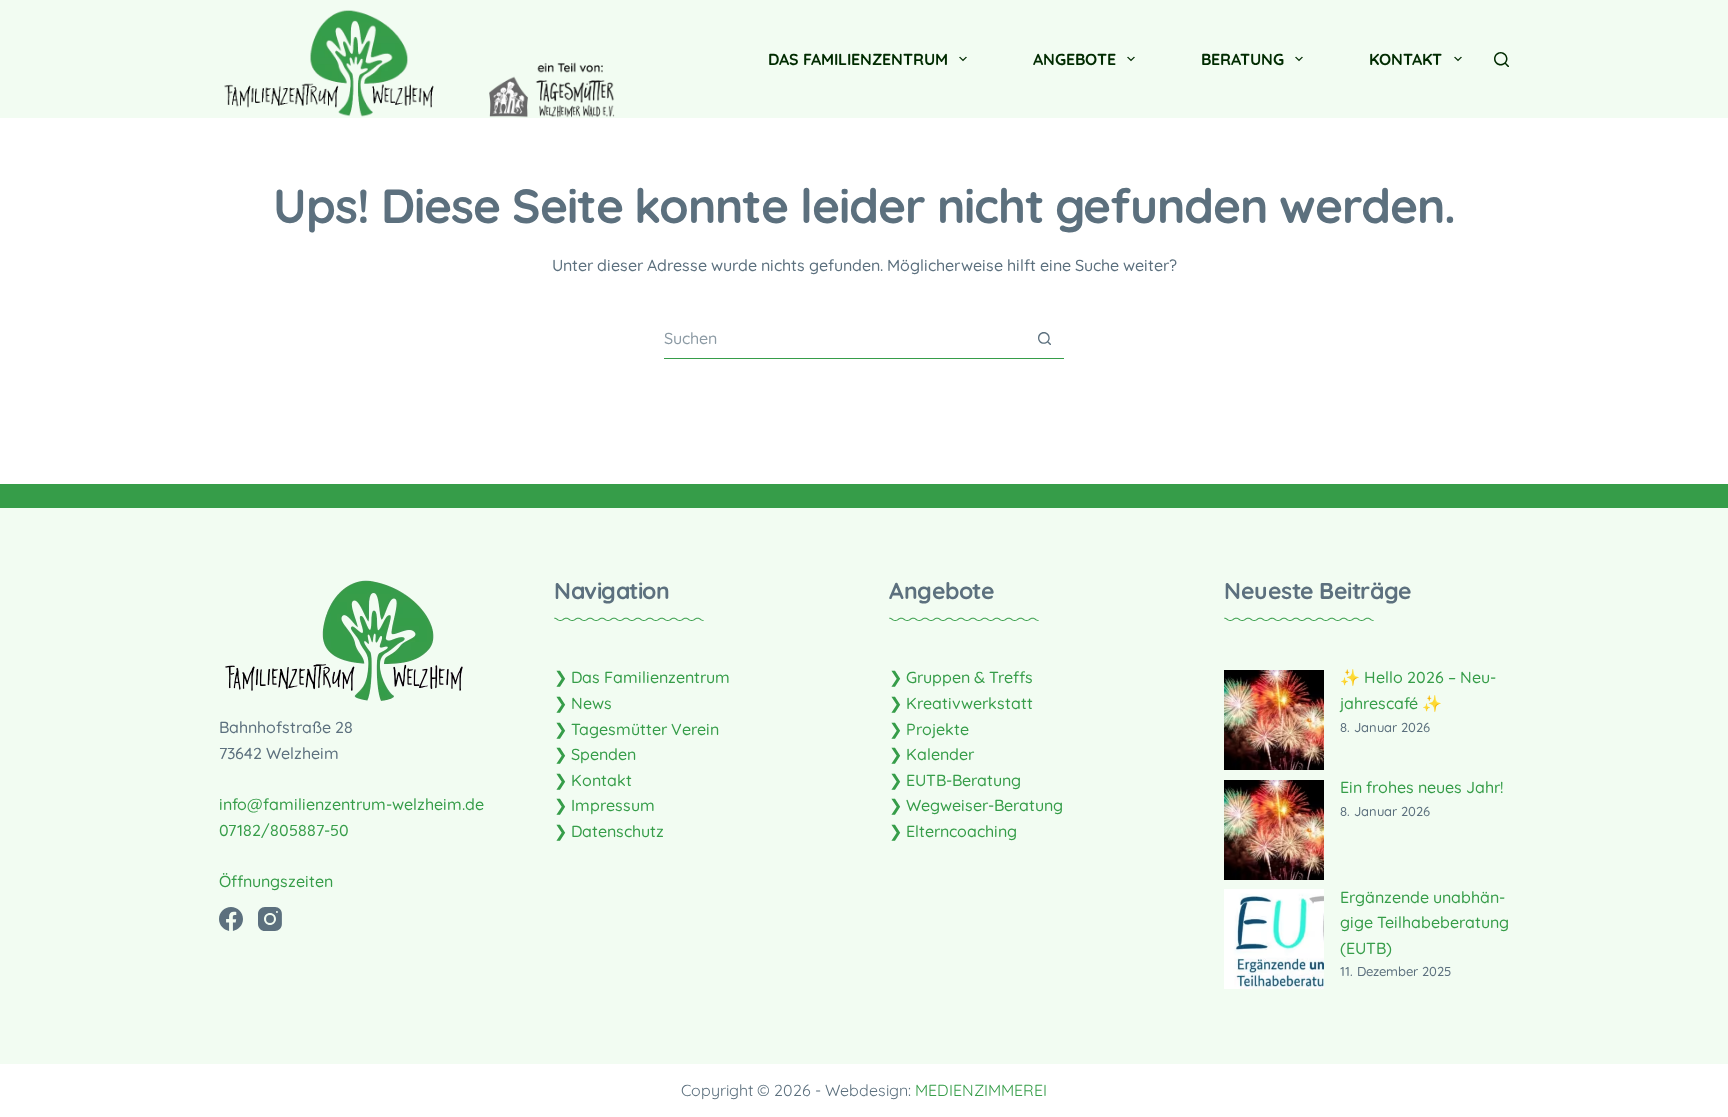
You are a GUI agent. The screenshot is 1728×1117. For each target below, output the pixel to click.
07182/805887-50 (284, 830)
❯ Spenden (595, 754)
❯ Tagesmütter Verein (636, 729)
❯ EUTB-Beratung (955, 780)
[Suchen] (1501, 59)
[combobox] (844, 338)
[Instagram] (270, 919)
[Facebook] (231, 919)
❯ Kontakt (593, 780)
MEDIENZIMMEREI (981, 1090)
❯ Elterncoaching (953, 831)
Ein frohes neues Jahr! (1421, 787)
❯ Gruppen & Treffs (961, 677)
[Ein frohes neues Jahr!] (1274, 830)
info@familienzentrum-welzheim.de (351, 804)
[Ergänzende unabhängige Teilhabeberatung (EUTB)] (1274, 939)
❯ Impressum (604, 805)
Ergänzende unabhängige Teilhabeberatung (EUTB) (1424, 922)
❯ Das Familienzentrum (642, 677)
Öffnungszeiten (276, 881)
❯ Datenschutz (609, 831)
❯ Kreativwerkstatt (961, 703)
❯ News (583, 703)
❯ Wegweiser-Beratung (976, 805)
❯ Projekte (929, 729)
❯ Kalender (931, 754)
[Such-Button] (1044, 338)
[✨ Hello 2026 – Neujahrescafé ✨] (1274, 720)
